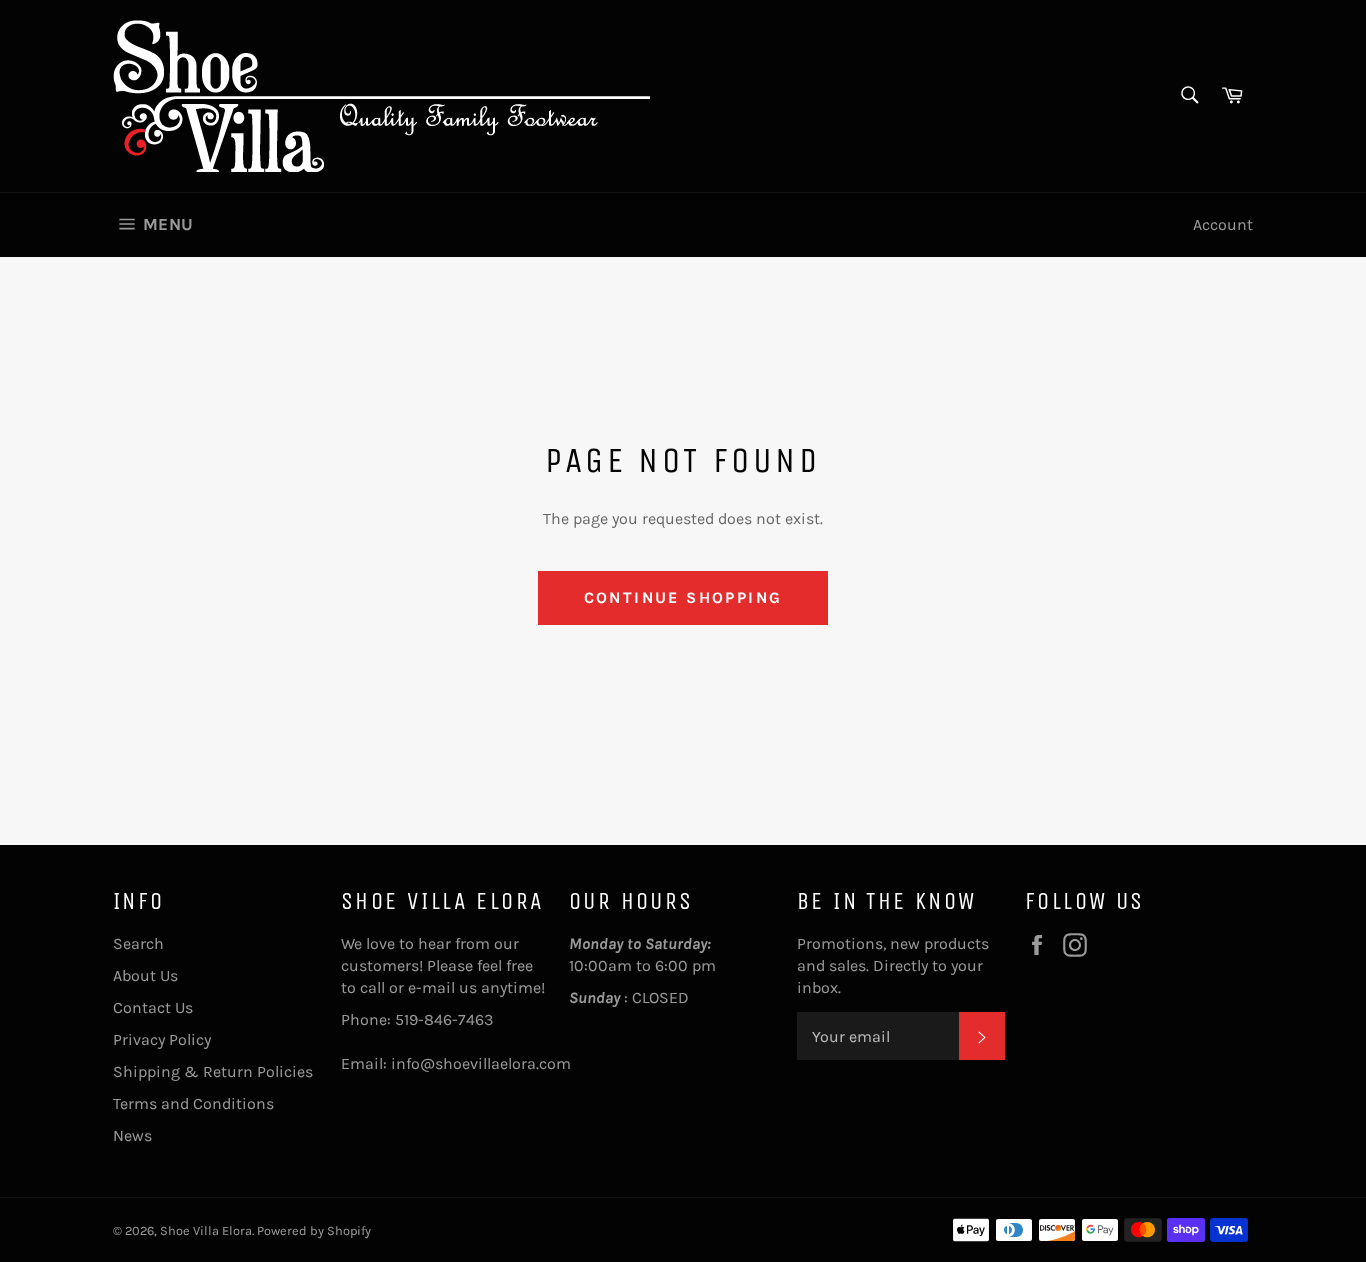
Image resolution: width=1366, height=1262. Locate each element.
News (132, 1135)
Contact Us (153, 1007)
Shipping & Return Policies (213, 1071)
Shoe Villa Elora (206, 1230)
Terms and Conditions (193, 1103)
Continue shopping (683, 597)
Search (138, 943)
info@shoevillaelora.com (481, 1063)
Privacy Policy (162, 1039)
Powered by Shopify (314, 1230)
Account (1223, 224)
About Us (145, 975)
